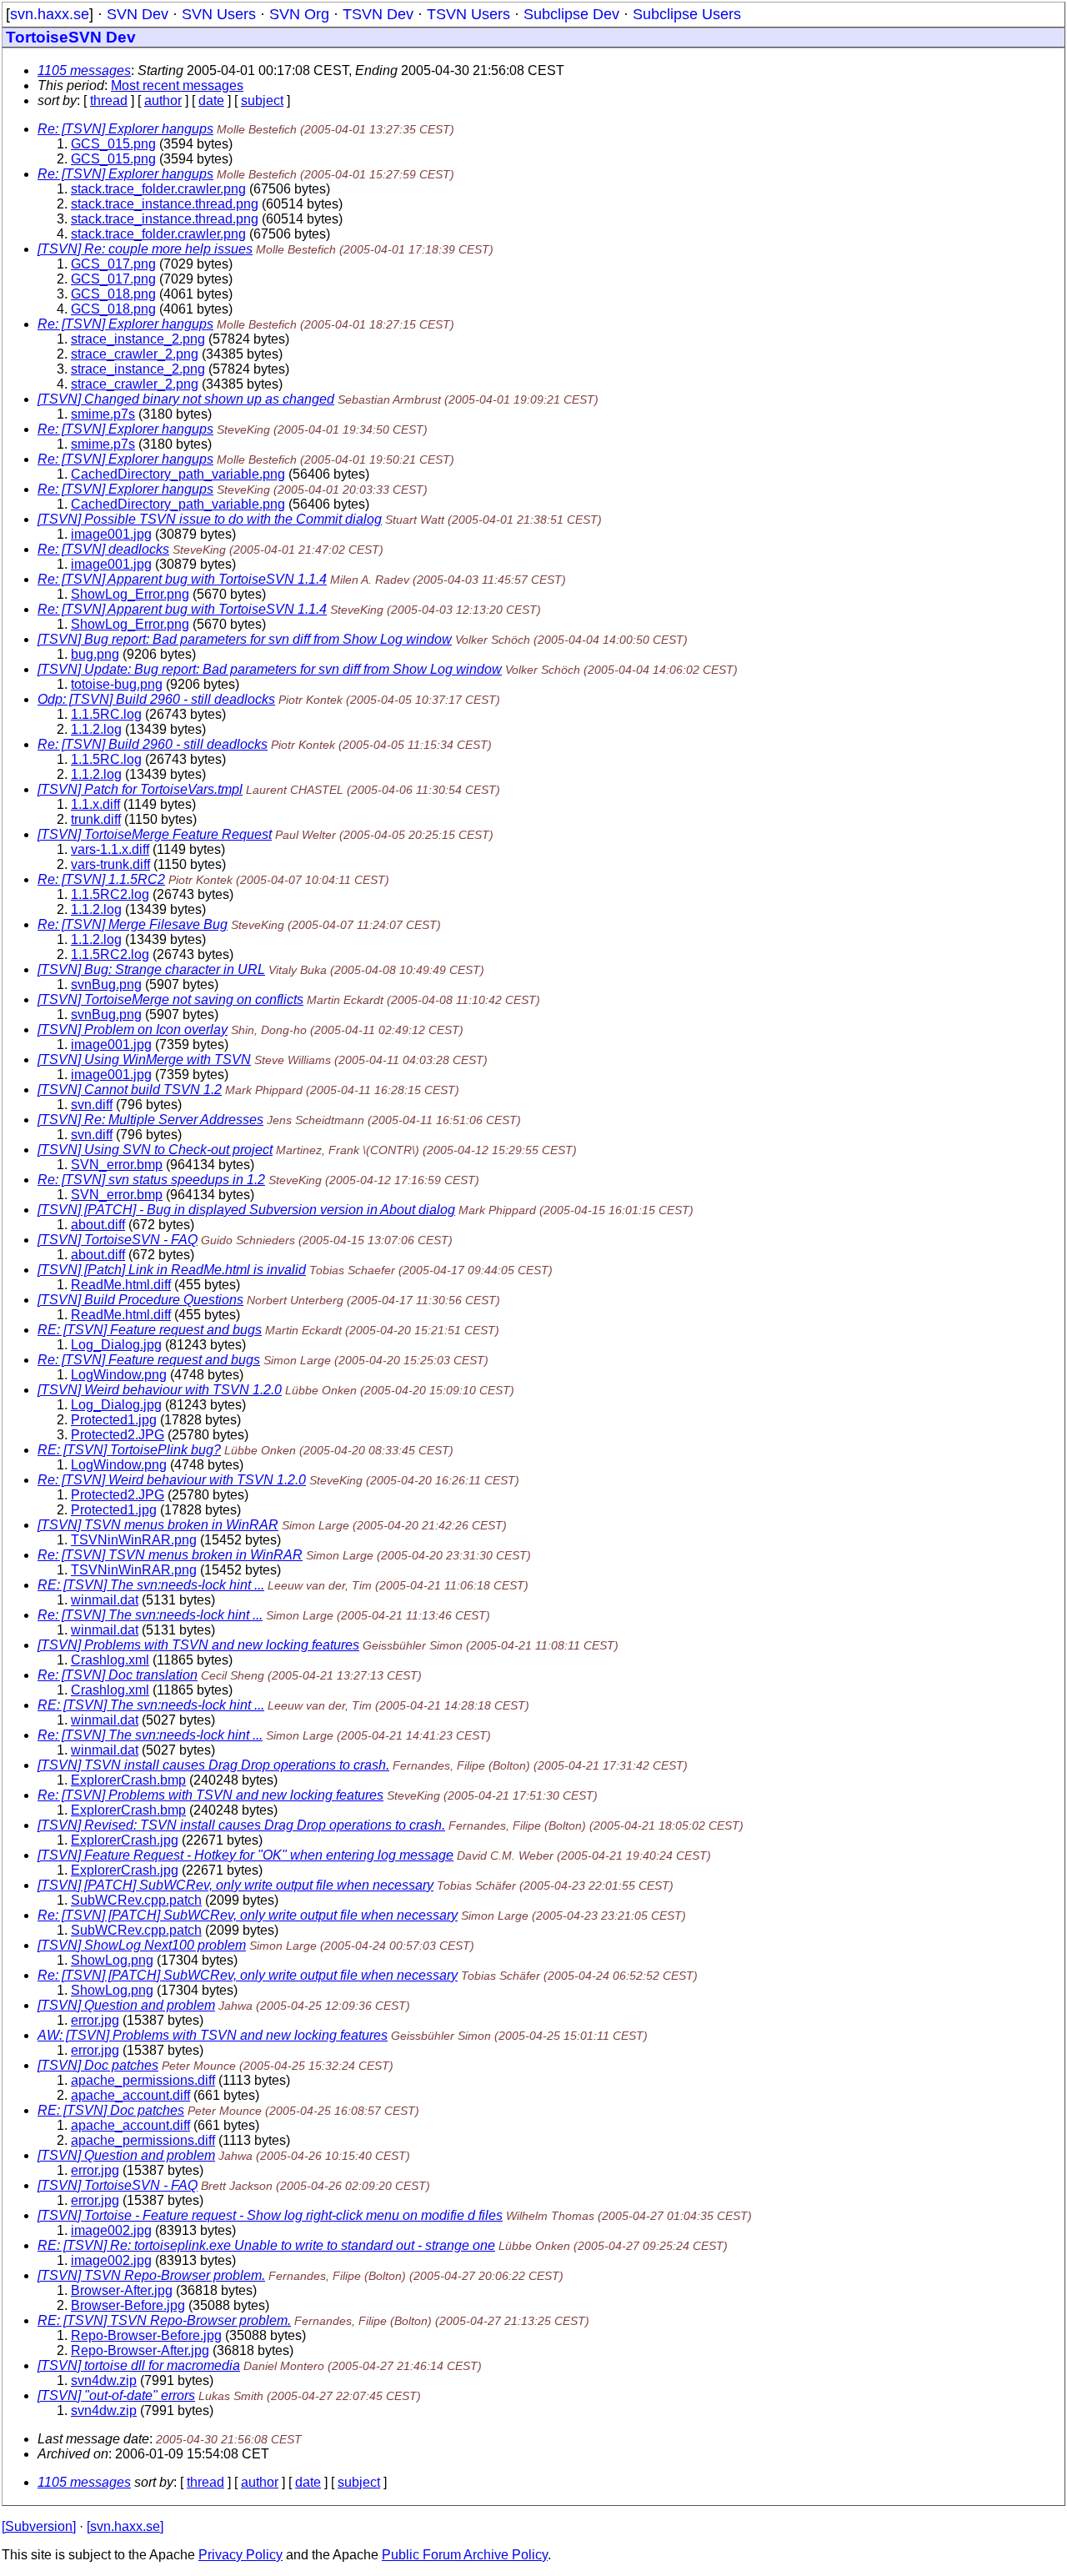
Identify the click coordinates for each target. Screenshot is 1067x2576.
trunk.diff (96, 819)
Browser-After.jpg (122, 2290)
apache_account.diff (130, 2095)
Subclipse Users (687, 14)
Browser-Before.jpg (128, 2305)
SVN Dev (138, 14)
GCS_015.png (113, 144)
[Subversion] (39, 2526)
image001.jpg (111, 534)
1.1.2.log (96, 729)
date (211, 100)
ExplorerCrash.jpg (125, 1840)
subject (262, 100)
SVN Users (219, 14)
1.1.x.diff (95, 804)
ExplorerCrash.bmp (128, 1780)
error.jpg (95, 2020)
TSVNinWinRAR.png (134, 1540)
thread (109, 100)
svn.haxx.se (50, 14)
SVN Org (299, 14)
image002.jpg (111, 2230)
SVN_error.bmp (117, 1165)
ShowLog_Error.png (130, 594)
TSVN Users (468, 14)
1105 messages (84, 70)
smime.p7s (103, 414)
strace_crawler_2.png (135, 354)
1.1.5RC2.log (110, 894)
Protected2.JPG (118, 1435)
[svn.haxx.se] (125, 2526)
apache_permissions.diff (143, 2080)
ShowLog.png (112, 1960)
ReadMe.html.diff (121, 1285)
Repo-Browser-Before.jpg (146, 2335)
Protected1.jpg (114, 1420)
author (163, 100)
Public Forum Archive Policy (465, 2555)
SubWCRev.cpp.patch (136, 1900)
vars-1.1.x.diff (110, 849)
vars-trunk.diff (110, 864)
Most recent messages (177, 85)
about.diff (98, 1225)
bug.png (95, 654)
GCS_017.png (113, 264)
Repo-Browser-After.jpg (140, 2350)
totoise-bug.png (117, 684)
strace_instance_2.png (138, 339)
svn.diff (92, 1105)
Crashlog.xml (110, 1660)
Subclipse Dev (571, 14)
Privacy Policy (240, 2555)
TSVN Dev (378, 14)
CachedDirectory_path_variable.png (178, 474)
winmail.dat (105, 1600)
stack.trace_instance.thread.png (165, 204)
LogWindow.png (119, 1375)
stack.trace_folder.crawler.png (158, 189)
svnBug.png (106, 984)
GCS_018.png (113, 294)
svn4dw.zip (104, 2380)
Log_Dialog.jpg (116, 1345)
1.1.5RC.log (106, 714)
